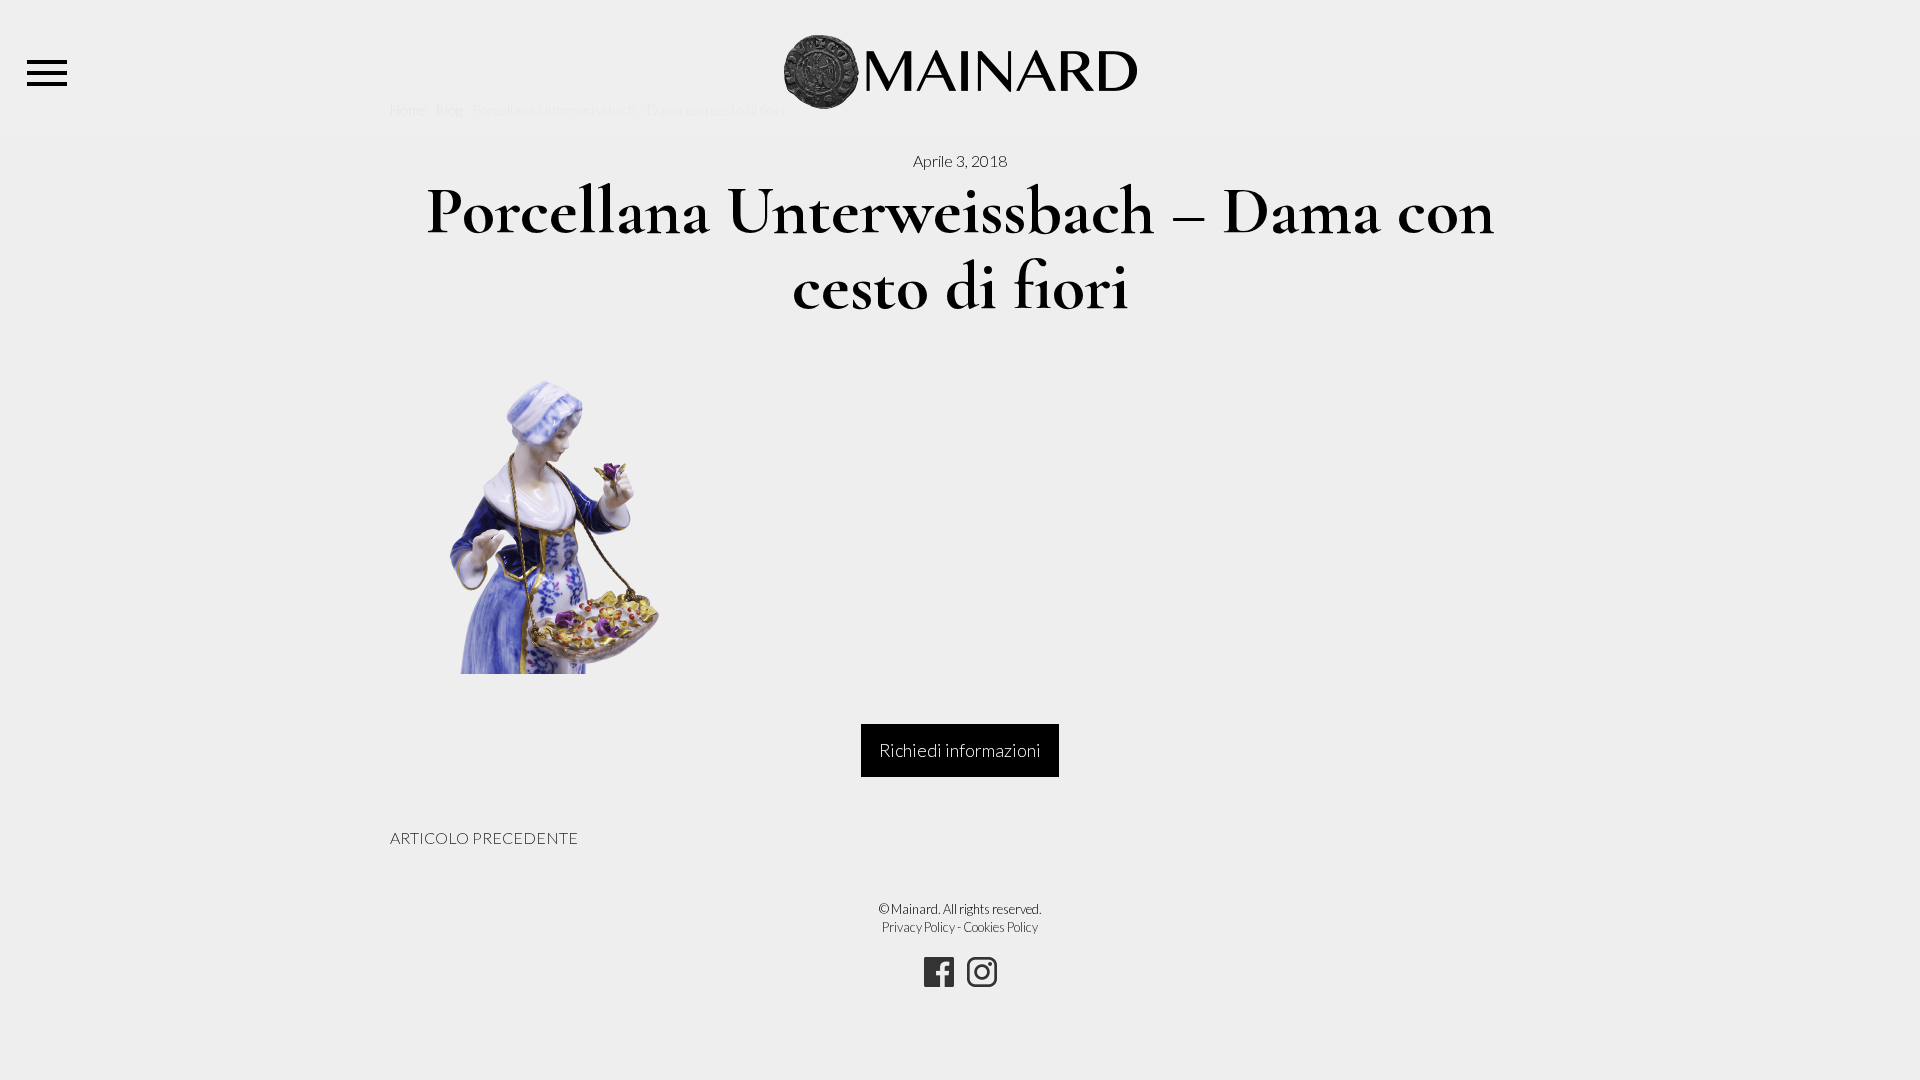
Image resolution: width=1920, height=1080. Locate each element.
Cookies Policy (1000, 927)
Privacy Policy (918, 927)
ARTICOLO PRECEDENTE (484, 837)
